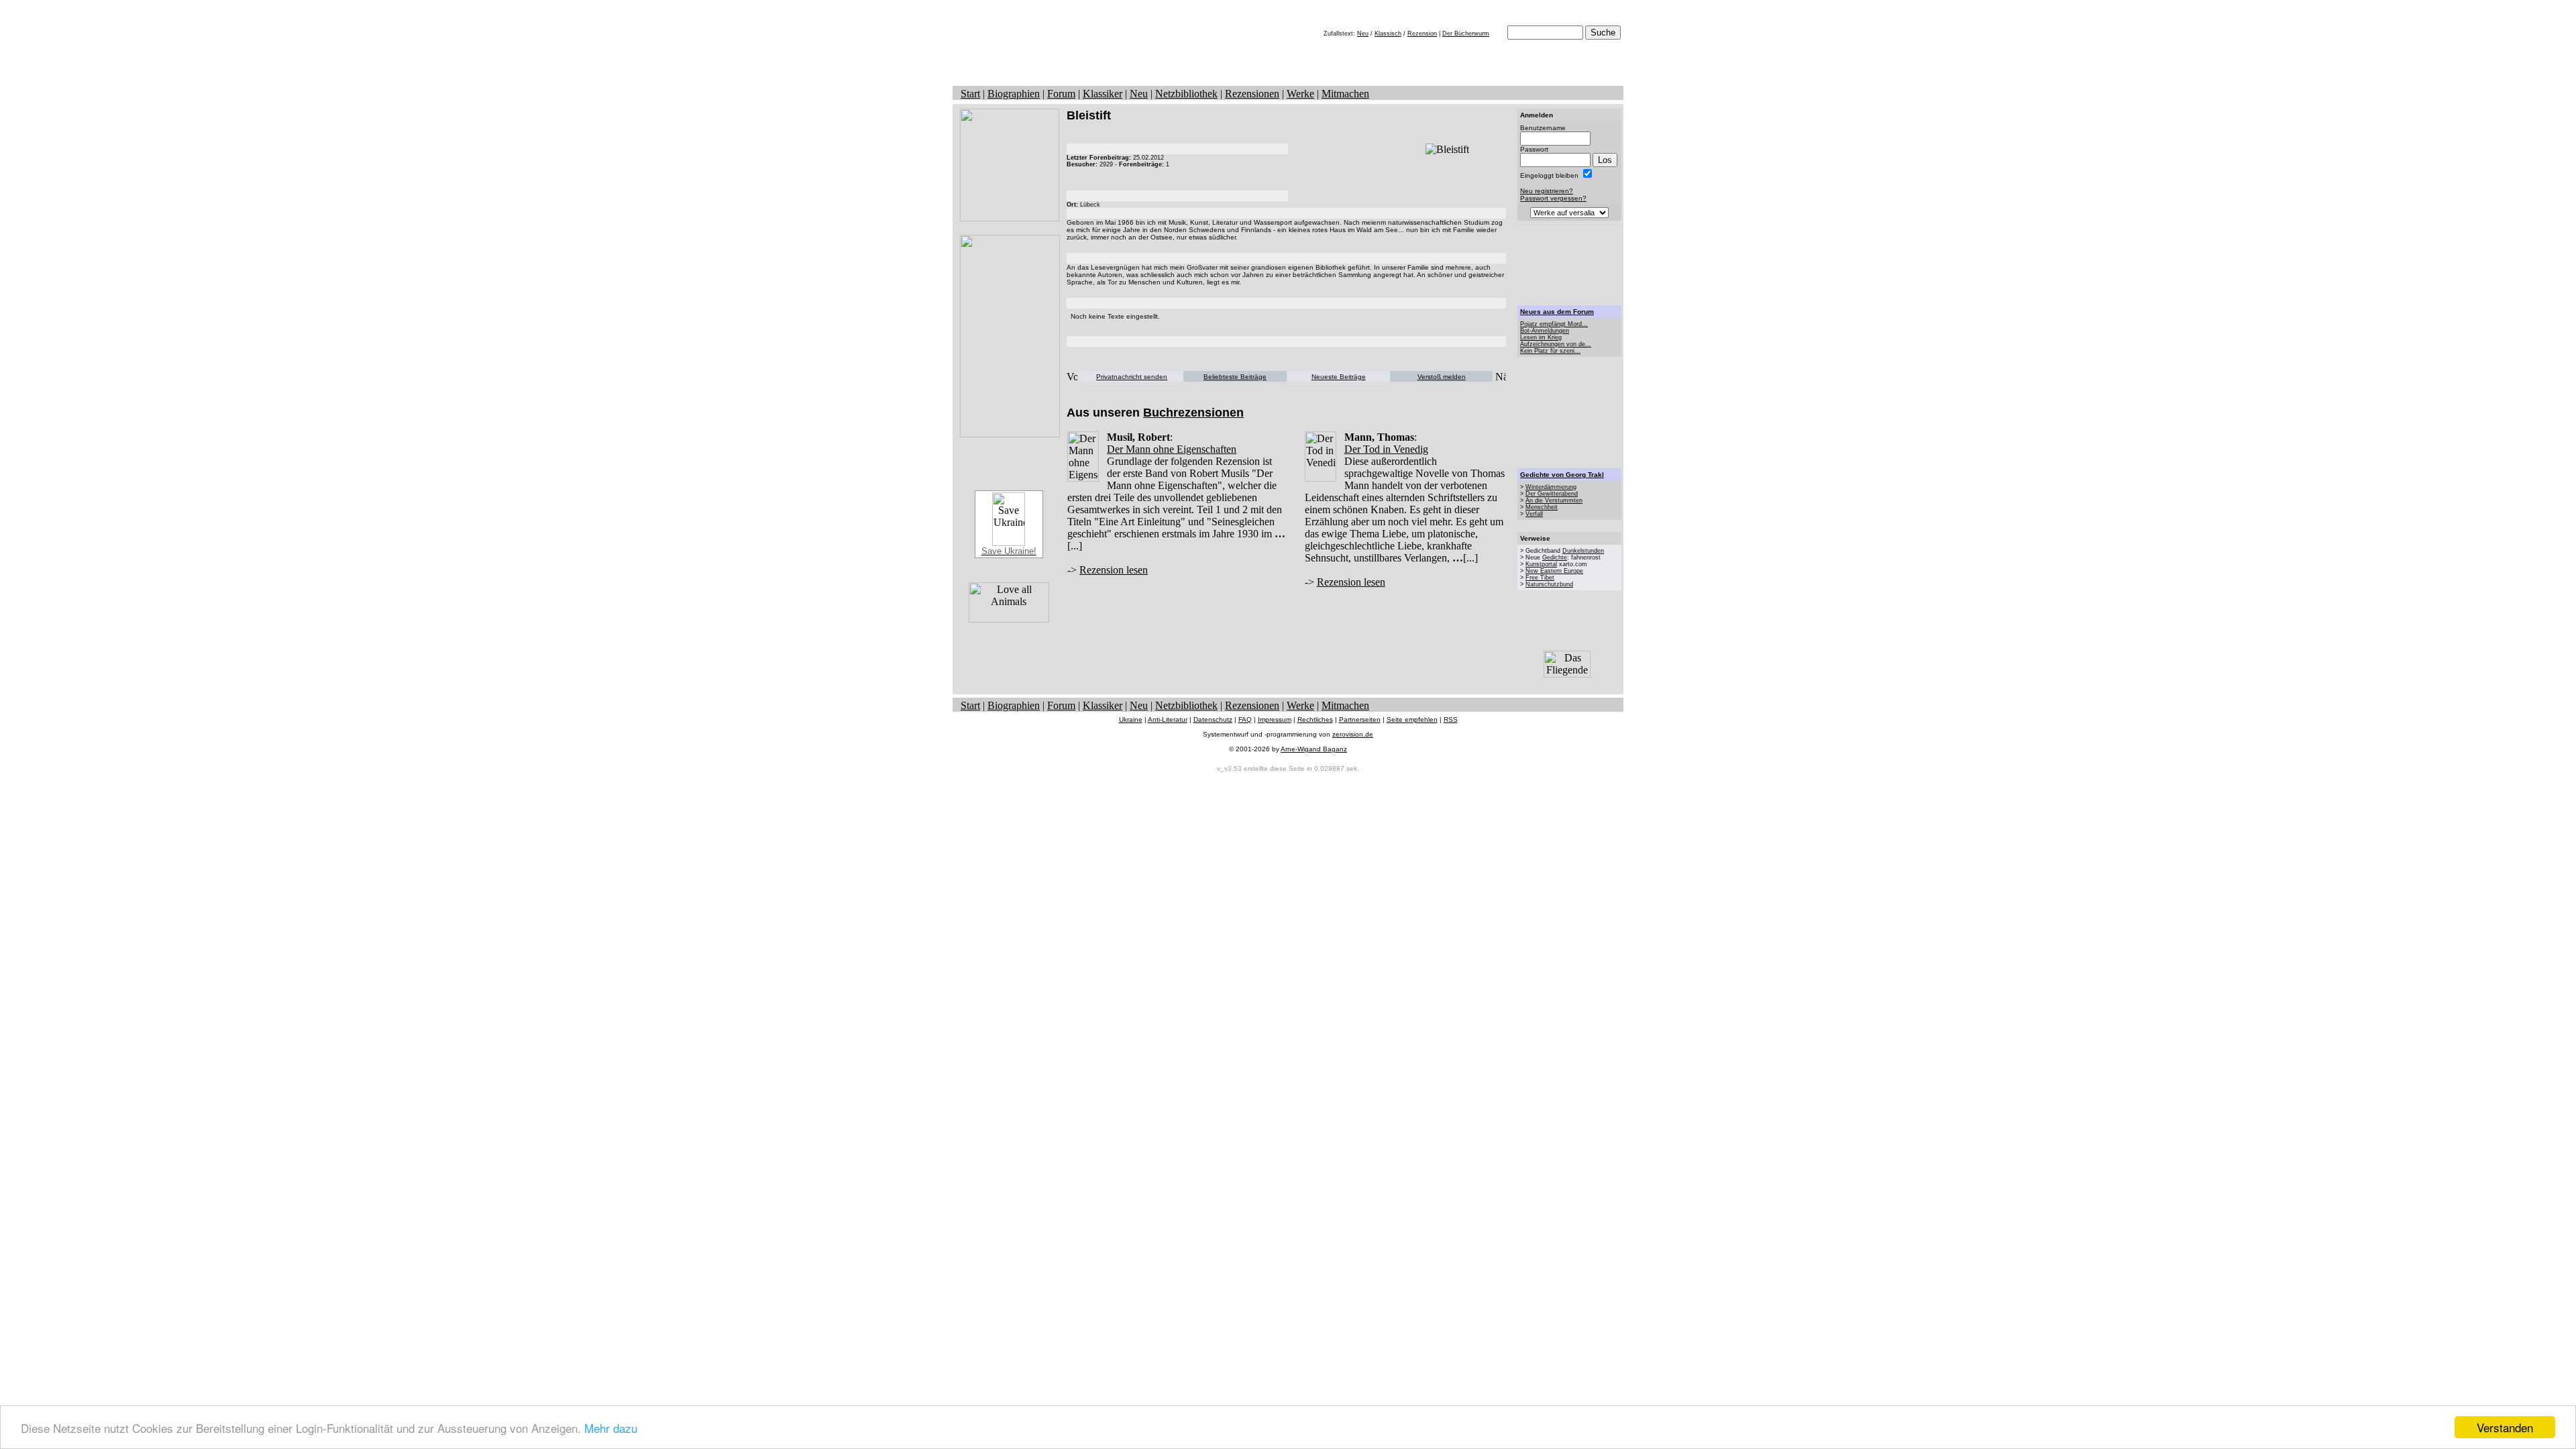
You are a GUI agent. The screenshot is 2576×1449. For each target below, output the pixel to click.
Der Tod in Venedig (1386, 449)
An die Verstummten (1554, 500)
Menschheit (1542, 507)
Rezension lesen (1114, 570)
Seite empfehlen (1412, 719)
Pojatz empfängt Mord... (1554, 324)
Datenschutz (1213, 719)
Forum (1061, 94)
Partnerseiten (1360, 719)
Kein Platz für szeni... (1550, 351)
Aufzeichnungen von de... (1556, 344)
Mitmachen (1345, 94)
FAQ (1245, 719)
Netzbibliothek (1186, 94)
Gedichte (1555, 557)
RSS (1451, 719)
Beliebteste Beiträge (1235, 377)
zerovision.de (1353, 734)
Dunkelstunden (1583, 551)
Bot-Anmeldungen (1545, 331)
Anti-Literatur (1168, 719)
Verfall (1534, 514)
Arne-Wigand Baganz (1314, 749)
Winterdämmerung (1551, 487)
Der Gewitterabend (1552, 494)
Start (970, 94)
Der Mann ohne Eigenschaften (1172, 449)
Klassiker (1103, 94)
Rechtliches (1315, 719)
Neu (1363, 34)
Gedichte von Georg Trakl (1562, 475)
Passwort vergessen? (1553, 198)
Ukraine (1131, 719)
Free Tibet (1540, 578)
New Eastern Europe (1554, 571)
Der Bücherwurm (1466, 34)
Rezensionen (1252, 94)
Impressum (1275, 719)
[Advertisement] (1570, 263)
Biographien (1014, 94)
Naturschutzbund (1549, 584)
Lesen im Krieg (1541, 337)
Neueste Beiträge (1339, 377)
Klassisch (1388, 34)
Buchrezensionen (1193, 413)
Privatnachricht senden (1132, 377)
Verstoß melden (1442, 377)
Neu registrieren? (1547, 191)
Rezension (1422, 34)
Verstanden (2505, 1427)
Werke (1300, 94)
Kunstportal (1541, 564)
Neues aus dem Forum (1557, 312)
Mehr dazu (611, 1428)
